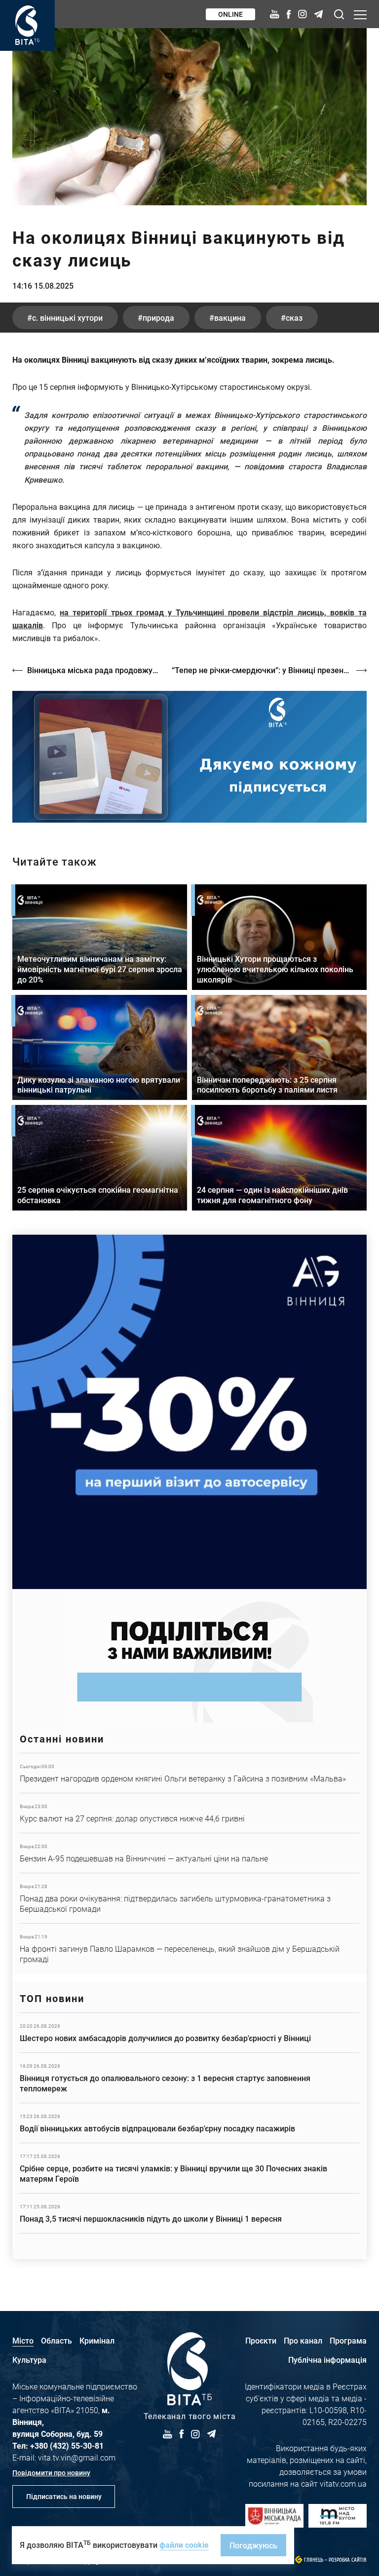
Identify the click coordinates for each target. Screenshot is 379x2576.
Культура (29, 2360)
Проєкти (261, 2340)
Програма (348, 2340)
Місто (23, 2340)
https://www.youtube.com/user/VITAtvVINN (189, 757)
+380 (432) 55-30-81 (67, 2445)
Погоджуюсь (253, 2545)
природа (158, 318)
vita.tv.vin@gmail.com (77, 2457)
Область (57, 2340)
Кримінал (97, 2340)
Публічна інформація (327, 2360)
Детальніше (189, 1773)
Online (230, 14)
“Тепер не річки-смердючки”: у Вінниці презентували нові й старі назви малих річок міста (269, 670)
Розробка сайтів (348, 2560)
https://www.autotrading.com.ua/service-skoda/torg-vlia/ (189, 1412)
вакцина (230, 318)
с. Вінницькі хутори (67, 318)
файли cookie (184, 2545)
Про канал (303, 2340)
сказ (294, 318)
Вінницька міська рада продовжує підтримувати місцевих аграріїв (95, 670)
